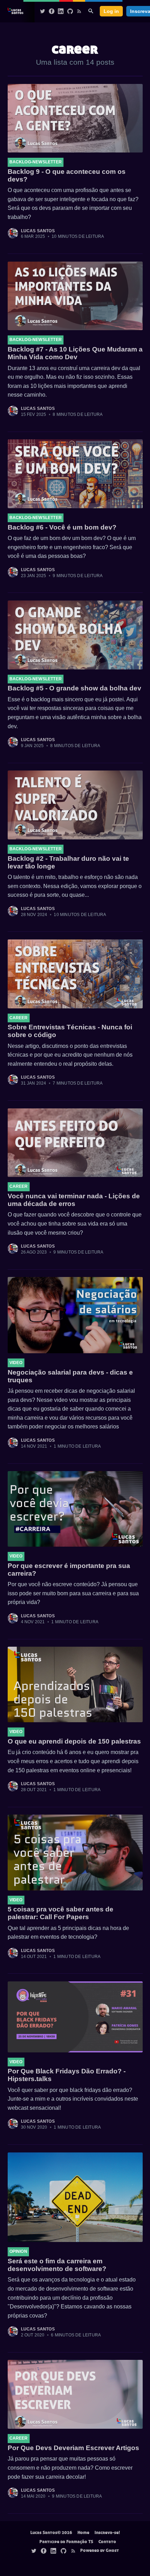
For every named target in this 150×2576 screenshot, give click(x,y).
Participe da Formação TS (66, 2541)
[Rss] (79, 11)
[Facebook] (52, 11)
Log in (111, 11)
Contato (107, 2541)
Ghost (112, 2550)
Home (83, 2532)
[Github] (70, 11)
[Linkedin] (61, 11)
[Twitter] (43, 11)
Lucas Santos (38, 231)
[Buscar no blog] (91, 11)
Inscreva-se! (107, 2532)
